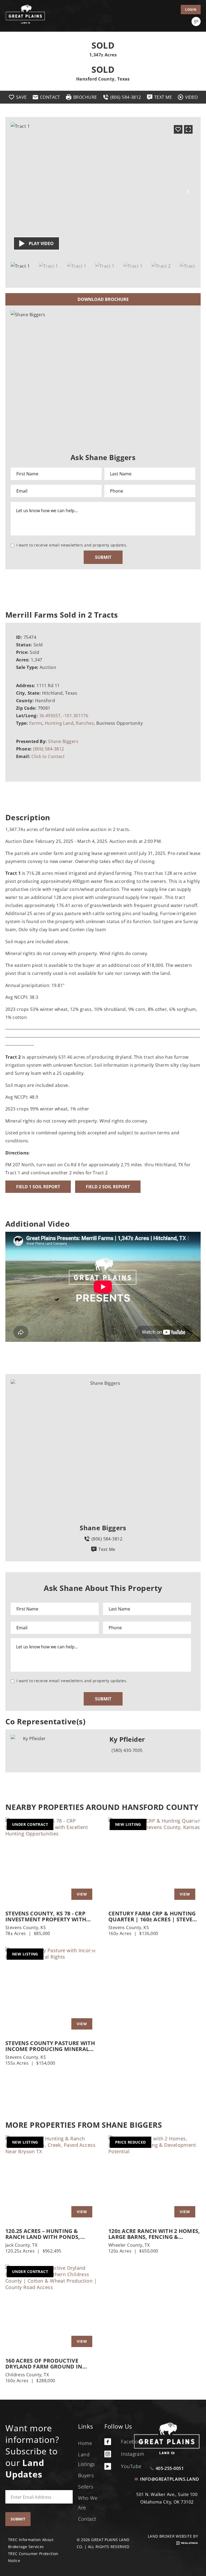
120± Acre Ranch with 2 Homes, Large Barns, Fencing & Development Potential (154, 2234)
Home (85, 2443)
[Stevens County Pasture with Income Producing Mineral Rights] (51, 1991)
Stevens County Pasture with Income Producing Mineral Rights (50, 2046)
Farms (36, 723)
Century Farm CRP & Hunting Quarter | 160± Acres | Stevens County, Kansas (154, 1916)
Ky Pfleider (127, 1739)
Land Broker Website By (173, 2536)
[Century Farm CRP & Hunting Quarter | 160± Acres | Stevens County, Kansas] (154, 1861)
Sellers (86, 2487)
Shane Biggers (63, 741)
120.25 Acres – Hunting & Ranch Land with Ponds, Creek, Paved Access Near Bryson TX (43, 2234)
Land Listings (87, 2459)
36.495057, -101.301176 (64, 716)
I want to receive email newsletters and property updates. (72, 545)
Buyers (86, 2475)
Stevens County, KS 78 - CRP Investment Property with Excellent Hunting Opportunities (46, 1916)
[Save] (178, 129)
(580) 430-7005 (127, 1750)
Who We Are (88, 2503)
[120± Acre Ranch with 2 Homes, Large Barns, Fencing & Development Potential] (154, 2179)
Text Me (107, 1549)
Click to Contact (48, 756)
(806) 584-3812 (48, 749)
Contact (87, 2519)
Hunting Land (59, 723)
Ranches (85, 723)
